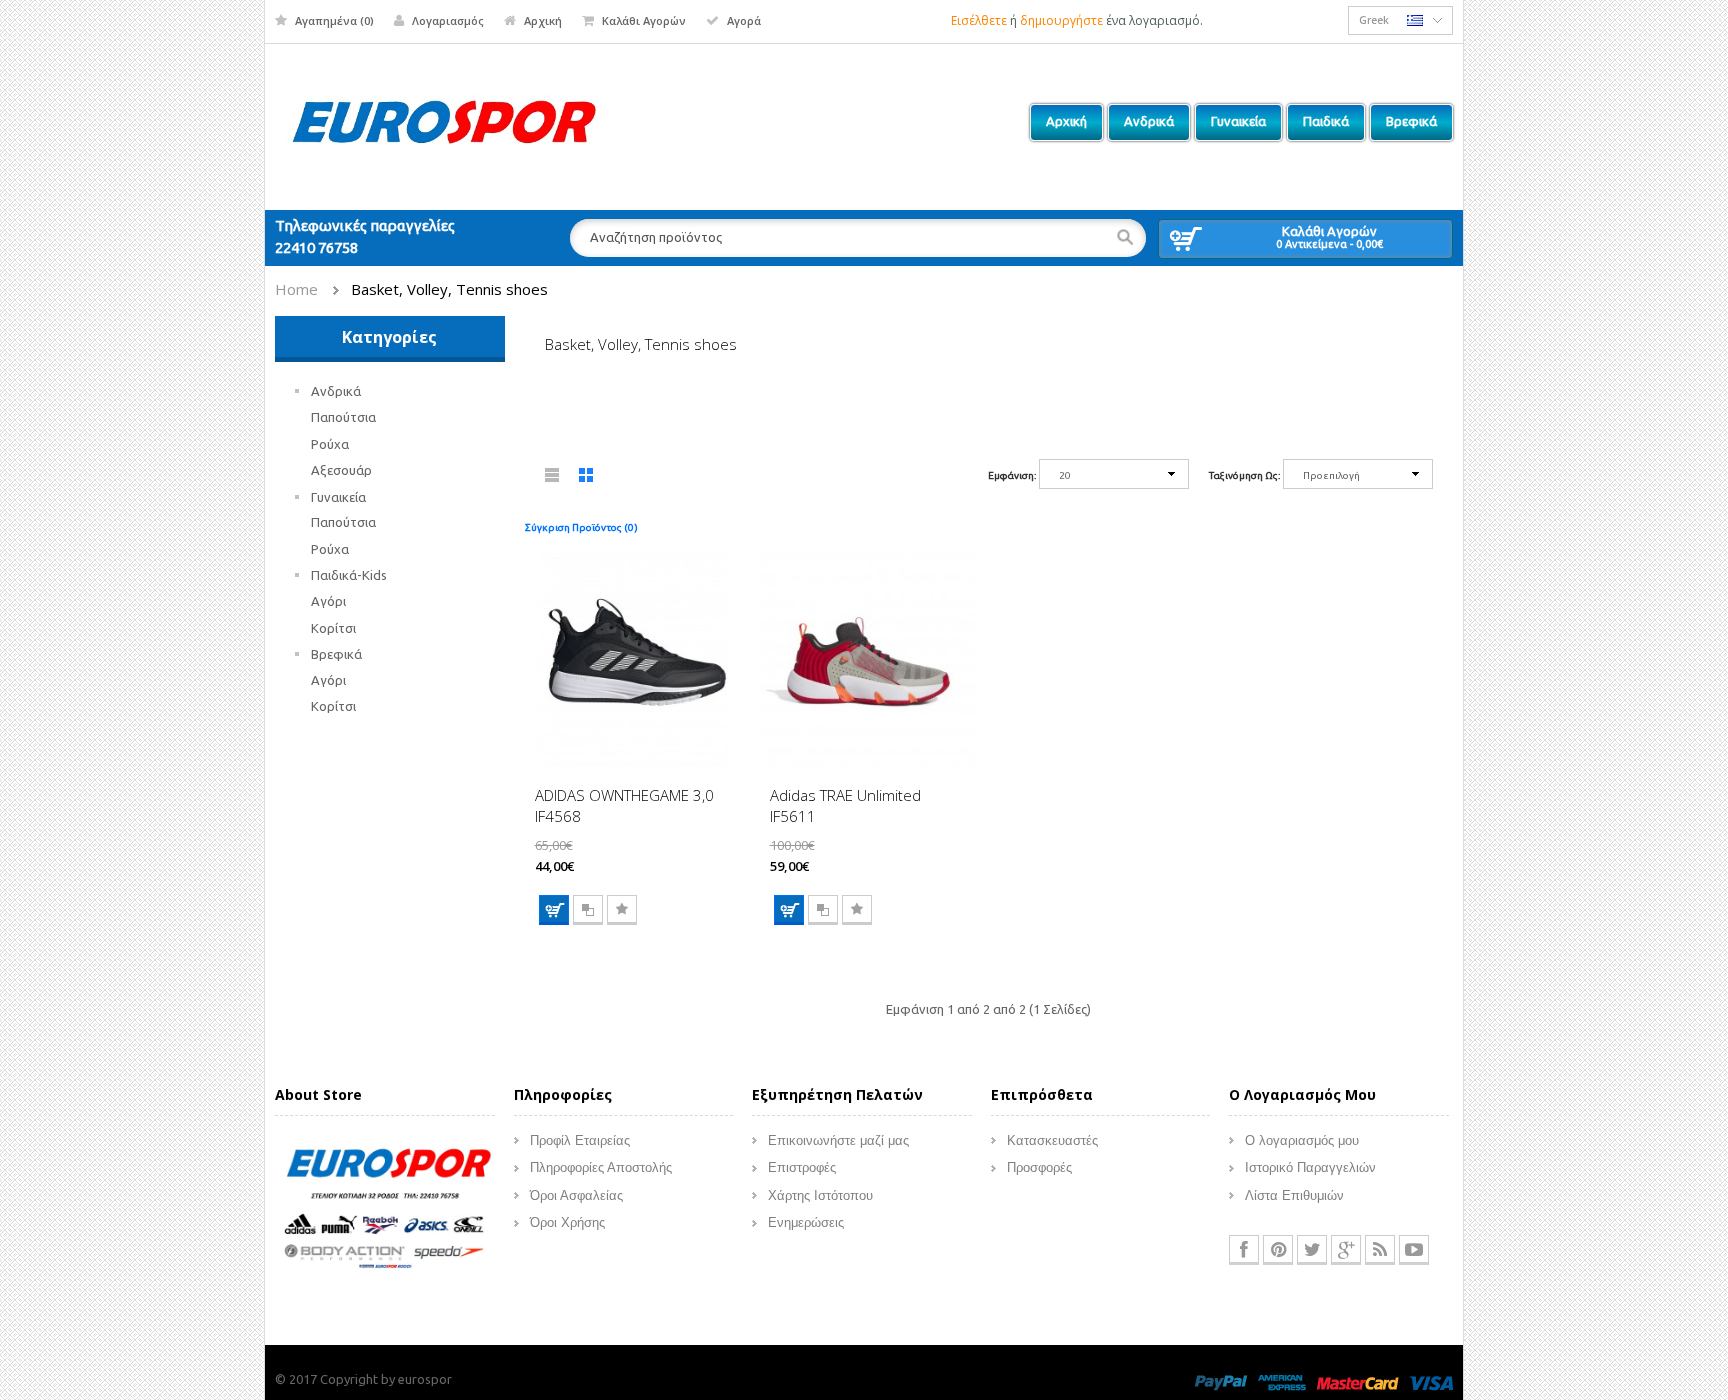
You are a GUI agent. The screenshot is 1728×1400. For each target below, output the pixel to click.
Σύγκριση (588, 910)
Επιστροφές (802, 1167)
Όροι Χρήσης (567, 1222)
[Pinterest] (1278, 1250)
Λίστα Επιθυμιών (1294, 1195)
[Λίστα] (553, 478)
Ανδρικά (336, 391)
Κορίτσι (333, 628)
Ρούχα (330, 444)
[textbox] (858, 238)
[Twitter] (1312, 1250)
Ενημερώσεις (806, 1222)
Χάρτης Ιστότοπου (820, 1195)
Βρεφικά (336, 654)
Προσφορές (1039, 1167)
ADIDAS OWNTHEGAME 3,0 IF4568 (624, 805)
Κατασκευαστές (1052, 1140)
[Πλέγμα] (587, 478)
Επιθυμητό (622, 910)
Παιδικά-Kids (349, 575)
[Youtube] (1414, 1250)
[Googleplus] (1346, 1250)
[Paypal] (1221, 1382)
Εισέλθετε (979, 20)
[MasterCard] (1357, 1382)
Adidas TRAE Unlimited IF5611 (845, 805)
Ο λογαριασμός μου (1302, 1140)
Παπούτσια (343, 417)
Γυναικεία (338, 497)
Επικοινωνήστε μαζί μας (838, 1140)
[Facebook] (1244, 1250)
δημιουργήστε (1061, 20)
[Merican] (1282, 1382)
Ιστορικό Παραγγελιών (1310, 1167)
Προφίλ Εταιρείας (580, 1140)
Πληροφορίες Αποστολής (601, 1167)
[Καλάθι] (554, 910)
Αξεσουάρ (341, 470)
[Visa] (1431, 1382)
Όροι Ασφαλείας (576, 1195)
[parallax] (385, 1211)
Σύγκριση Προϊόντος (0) (581, 527)
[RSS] (1380, 1250)
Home (296, 289)
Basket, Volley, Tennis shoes (449, 289)
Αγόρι (328, 601)
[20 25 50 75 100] (1114, 477)
